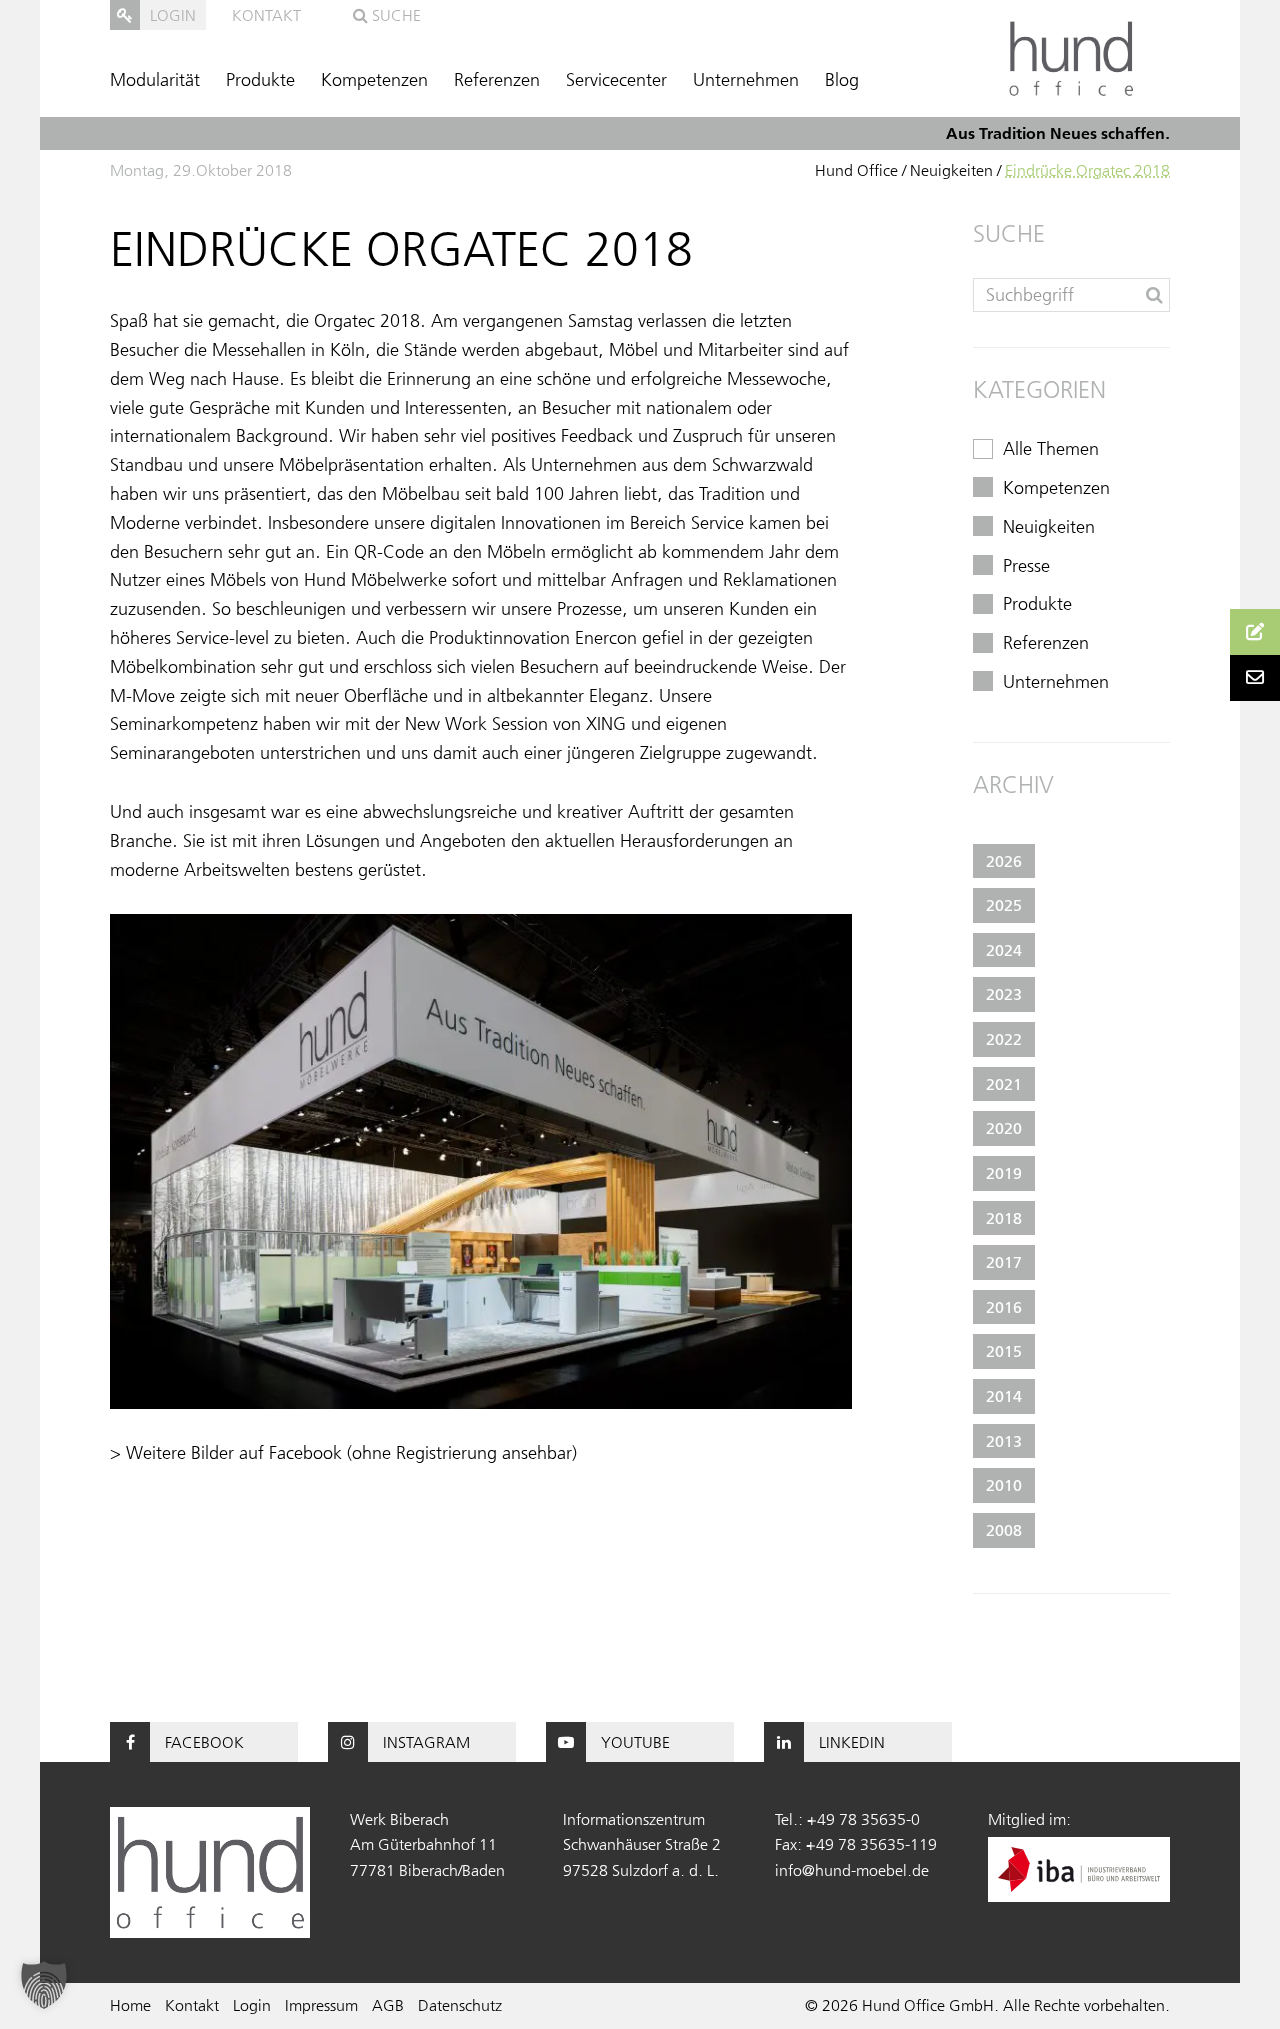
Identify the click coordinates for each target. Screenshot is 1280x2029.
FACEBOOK (204, 1742)
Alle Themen (1051, 449)
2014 (1004, 1396)
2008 (1004, 1530)
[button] (44, 1985)
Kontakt (266, 15)
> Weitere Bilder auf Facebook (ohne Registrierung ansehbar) (343, 1453)
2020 (1004, 1128)
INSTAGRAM (426, 1742)
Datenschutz (460, 2005)
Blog (842, 80)
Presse (1026, 566)
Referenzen (497, 80)
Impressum (321, 2005)
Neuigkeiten (951, 170)
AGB (388, 2005)
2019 (1004, 1173)
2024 (1004, 950)
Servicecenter (616, 80)
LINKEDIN (852, 1742)
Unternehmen (746, 80)
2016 (1004, 1307)
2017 (1004, 1262)
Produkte (260, 80)
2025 (1004, 905)
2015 (1004, 1351)
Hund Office (856, 170)
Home (130, 2005)
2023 (1004, 994)
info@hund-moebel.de (852, 1870)
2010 (1004, 1485)
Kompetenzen (374, 80)
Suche (394, 15)
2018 (1004, 1218)
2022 (1004, 1039)
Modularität (155, 80)
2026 (1004, 861)
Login (252, 2005)
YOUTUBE (635, 1742)
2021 (1004, 1084)
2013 (1004, 1441)
